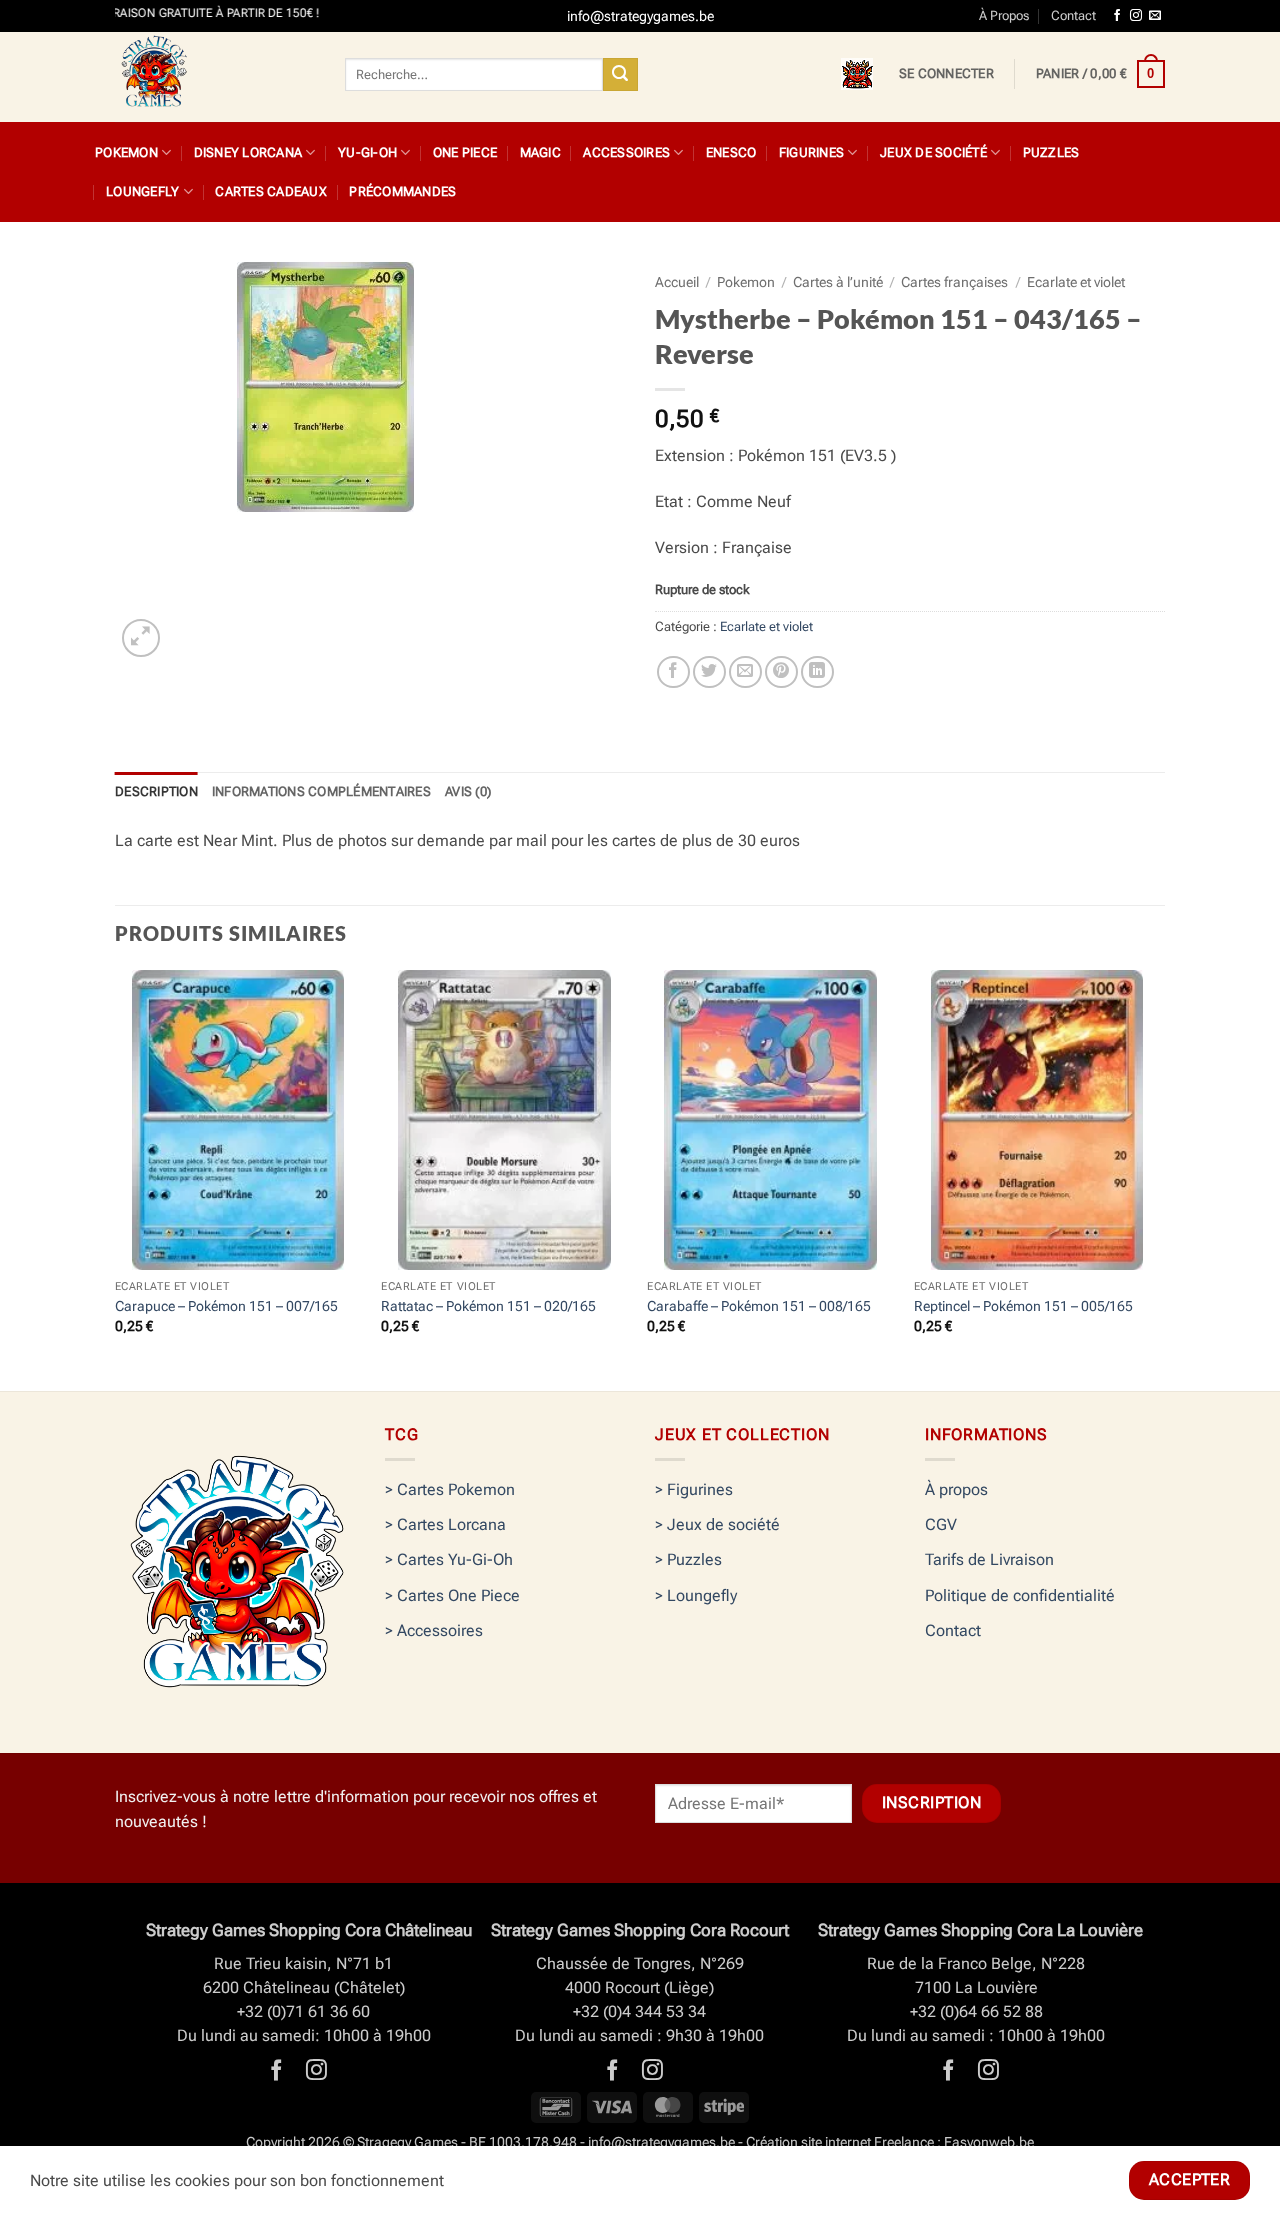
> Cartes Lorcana (445, 1524)
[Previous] (116, 1178)
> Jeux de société (717, 1524)
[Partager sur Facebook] (673, 672)
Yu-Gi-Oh (367, 152)
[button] (946, 74)
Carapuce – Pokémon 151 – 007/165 (226, 1306)
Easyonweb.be (989, 2142)
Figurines (811, 152)
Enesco (731, 152)
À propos (956, 1489)
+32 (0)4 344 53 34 (639, 2011)
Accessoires (626, 152)
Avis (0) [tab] (468, 791)
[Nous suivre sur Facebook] (1117, 16)
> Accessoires (434, 1630)
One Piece (465, 152)
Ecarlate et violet (1076, 282)
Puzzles (1051, 152)
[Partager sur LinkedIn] (817, 672)
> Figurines (694, 1489)
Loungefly (142, 191)
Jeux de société (933, 152)
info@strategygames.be (661, 2142)
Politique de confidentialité (1020, 1595)
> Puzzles (688, 1559)
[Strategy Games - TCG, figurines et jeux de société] (215, 77)
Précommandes (402, 191)
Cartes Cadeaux (271, 191)
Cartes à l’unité (838, 282)
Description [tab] (156, 791)
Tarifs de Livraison (989, 1559)
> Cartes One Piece (452, 1595)
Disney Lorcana (248, 152)
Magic (540, 152)
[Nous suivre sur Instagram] (1136, 16)
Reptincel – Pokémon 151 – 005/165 (1023, 1306)
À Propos (1004, 15)
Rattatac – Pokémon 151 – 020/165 (488, 1306)
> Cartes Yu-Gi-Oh (449, 1559)
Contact (1073, 15)
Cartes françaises (954, 282)
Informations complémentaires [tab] (321, 791)
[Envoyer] (620, 75)
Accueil (677, 282)
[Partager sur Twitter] (709, 672)
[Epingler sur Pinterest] (781, 672)
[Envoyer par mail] (745, 672)
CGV (941, 1524)
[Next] (1159, 1178)
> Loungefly (696, 1595)
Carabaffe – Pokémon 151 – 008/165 (759, 1306)
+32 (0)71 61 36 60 (303, 2011)
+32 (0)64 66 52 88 (976, 2011)
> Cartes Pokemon (450, 1489)
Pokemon (126, 152)
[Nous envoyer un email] (1155, 16)
